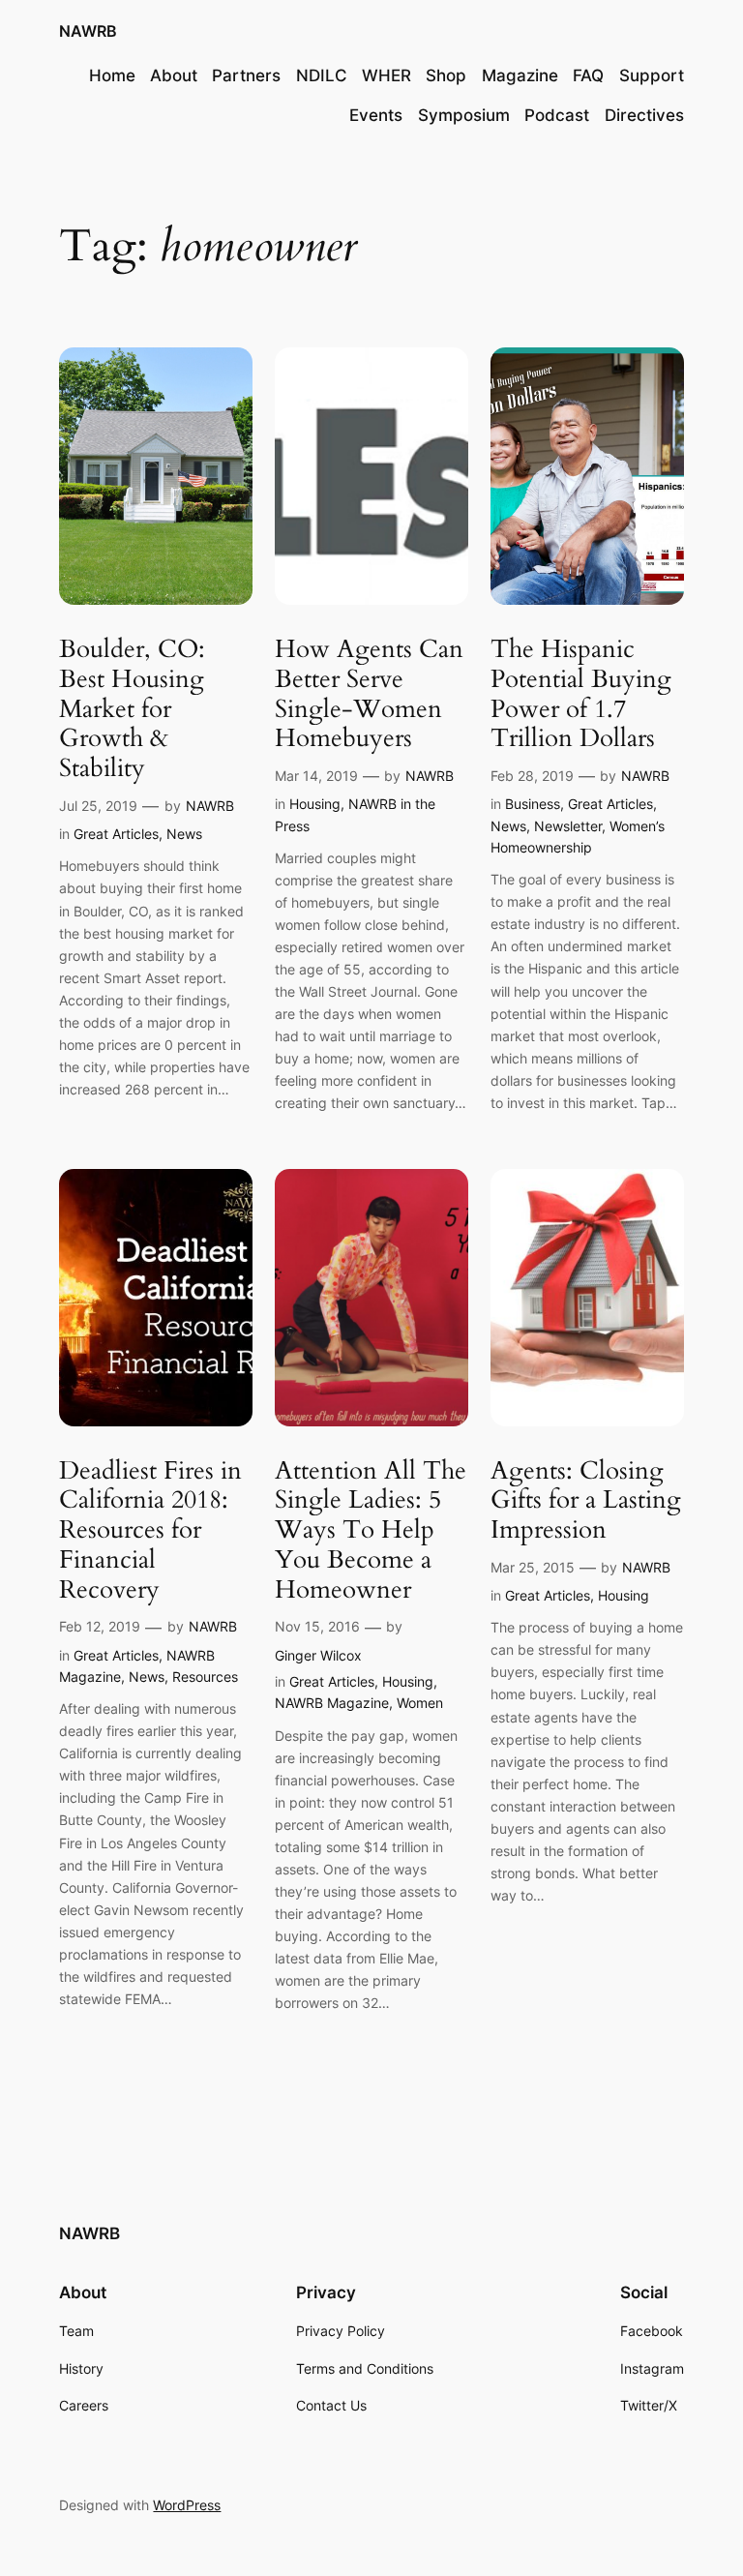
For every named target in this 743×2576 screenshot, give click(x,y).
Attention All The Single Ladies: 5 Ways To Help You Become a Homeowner (371, 1531)
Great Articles (116, 834)
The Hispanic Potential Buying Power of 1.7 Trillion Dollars (581, 694)
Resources (205, 1677)
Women (420, 1703)
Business (533, 804)
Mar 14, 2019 (316, 776)
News (184, 834)
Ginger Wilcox (318, 1655)
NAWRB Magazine (332, 1703)
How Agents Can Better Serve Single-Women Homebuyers (369, 694)
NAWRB (88, 31)
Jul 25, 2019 (98, 806)
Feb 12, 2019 (100, 1626)
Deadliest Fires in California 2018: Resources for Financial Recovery (150, 1531)
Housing (315, 804)
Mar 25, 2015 (533, 1567)
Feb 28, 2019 (532, 776)
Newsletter (568, 826)
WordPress (187, 2505)
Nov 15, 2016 (317, 1626)
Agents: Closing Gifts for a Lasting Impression (586, 1501)
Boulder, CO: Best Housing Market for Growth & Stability (132, 709)
